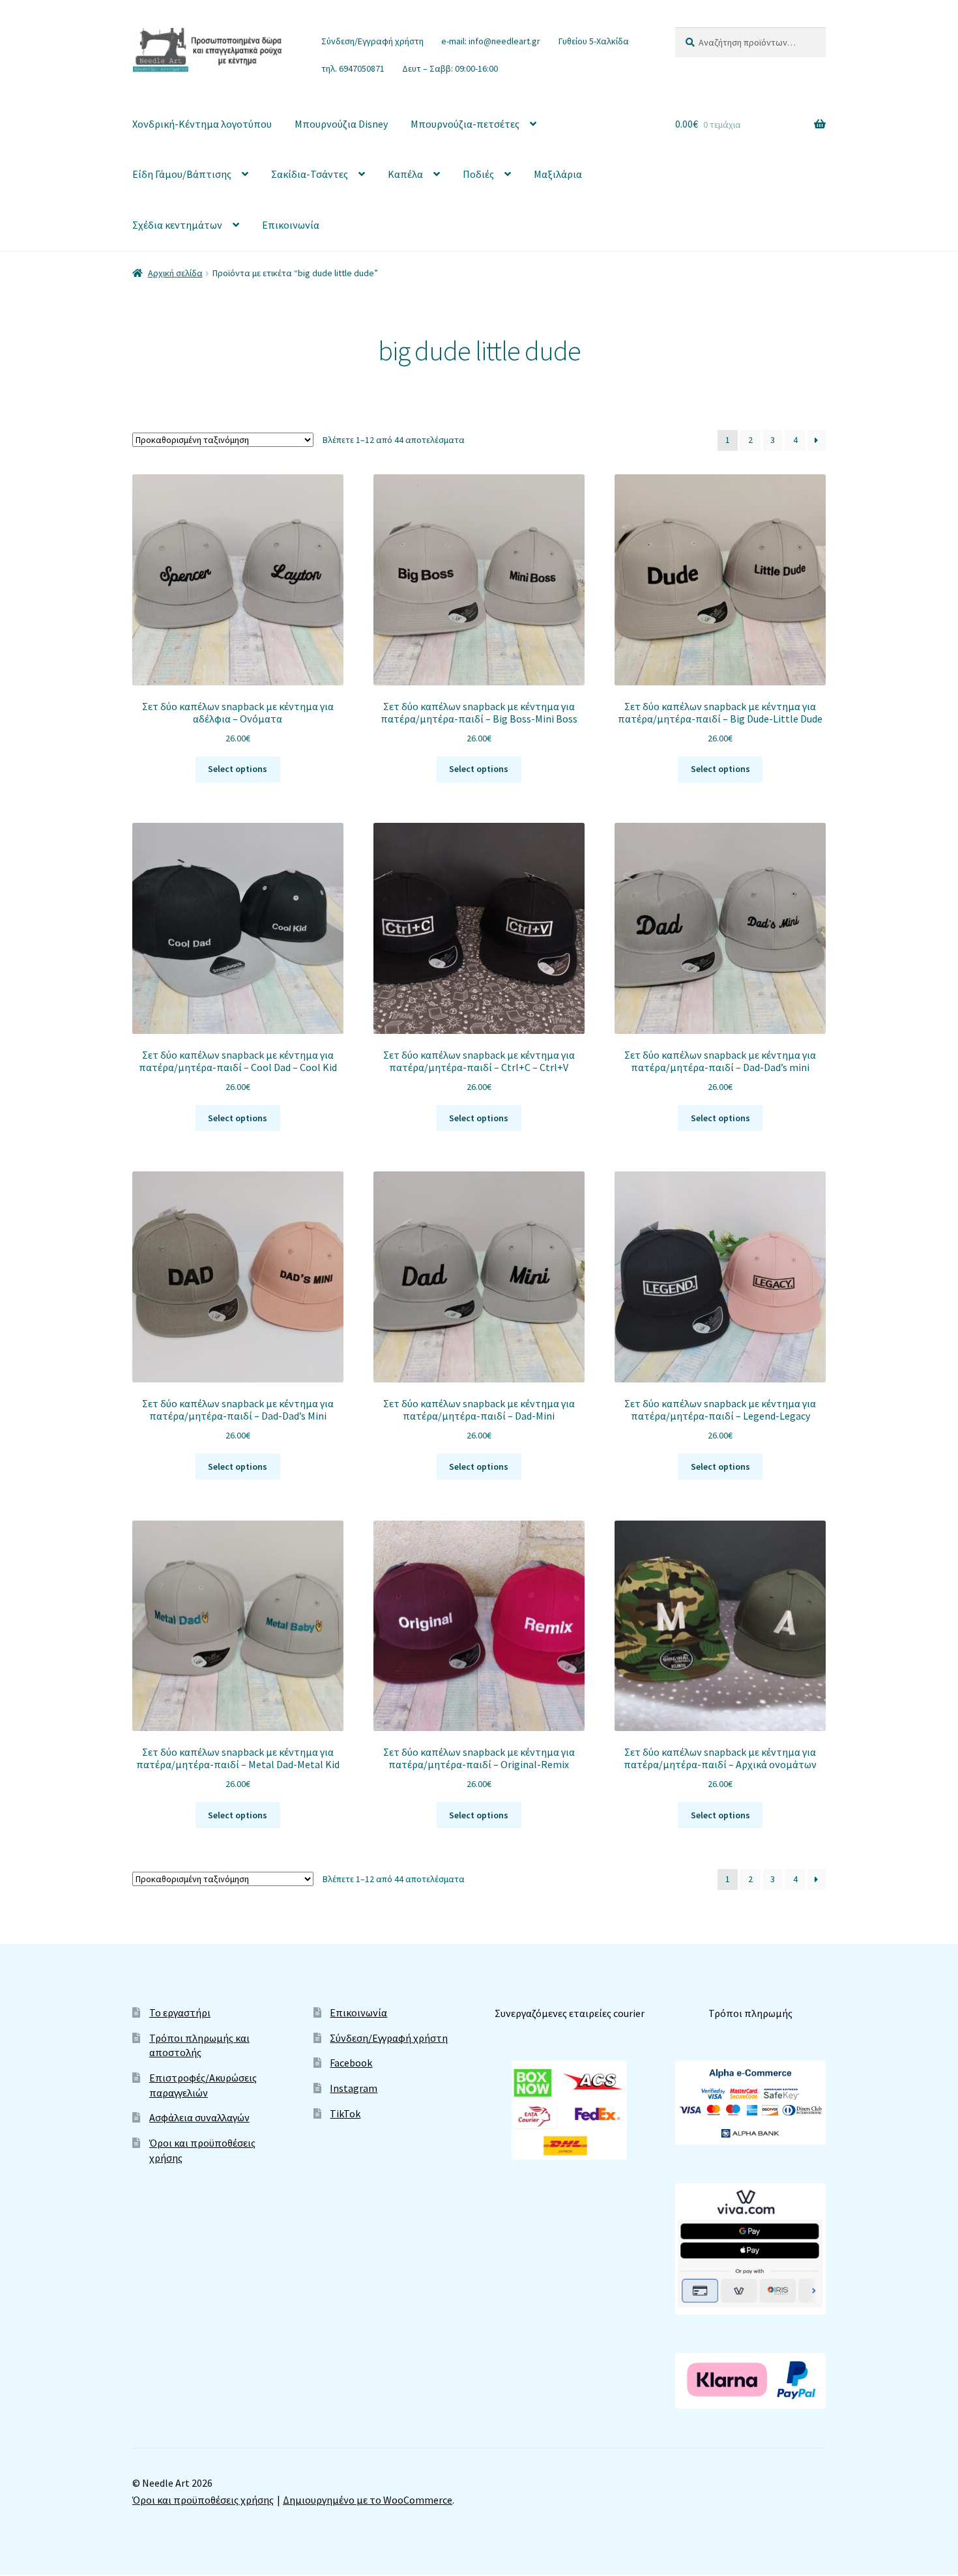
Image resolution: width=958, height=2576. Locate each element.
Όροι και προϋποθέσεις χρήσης (203, 2500)
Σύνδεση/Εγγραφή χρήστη (372, 41)
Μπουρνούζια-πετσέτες (465, 124)
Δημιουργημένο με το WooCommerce (368, 2500)
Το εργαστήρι (180, 2012)
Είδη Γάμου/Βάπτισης (182, 174)
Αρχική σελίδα (175, 273)
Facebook (351, 2063)
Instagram (354, 2088)
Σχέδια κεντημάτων (177, 225)
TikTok (345, 2113)
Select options (238, 769)
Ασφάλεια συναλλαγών (199, 2117)
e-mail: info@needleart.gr (491, 41)
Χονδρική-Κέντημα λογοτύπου (202, 124)
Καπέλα (405, 174)
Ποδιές (478, 174)
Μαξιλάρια (558, 174)
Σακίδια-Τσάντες (310, 174)
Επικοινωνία (291, 225)
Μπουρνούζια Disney (341, 124)
